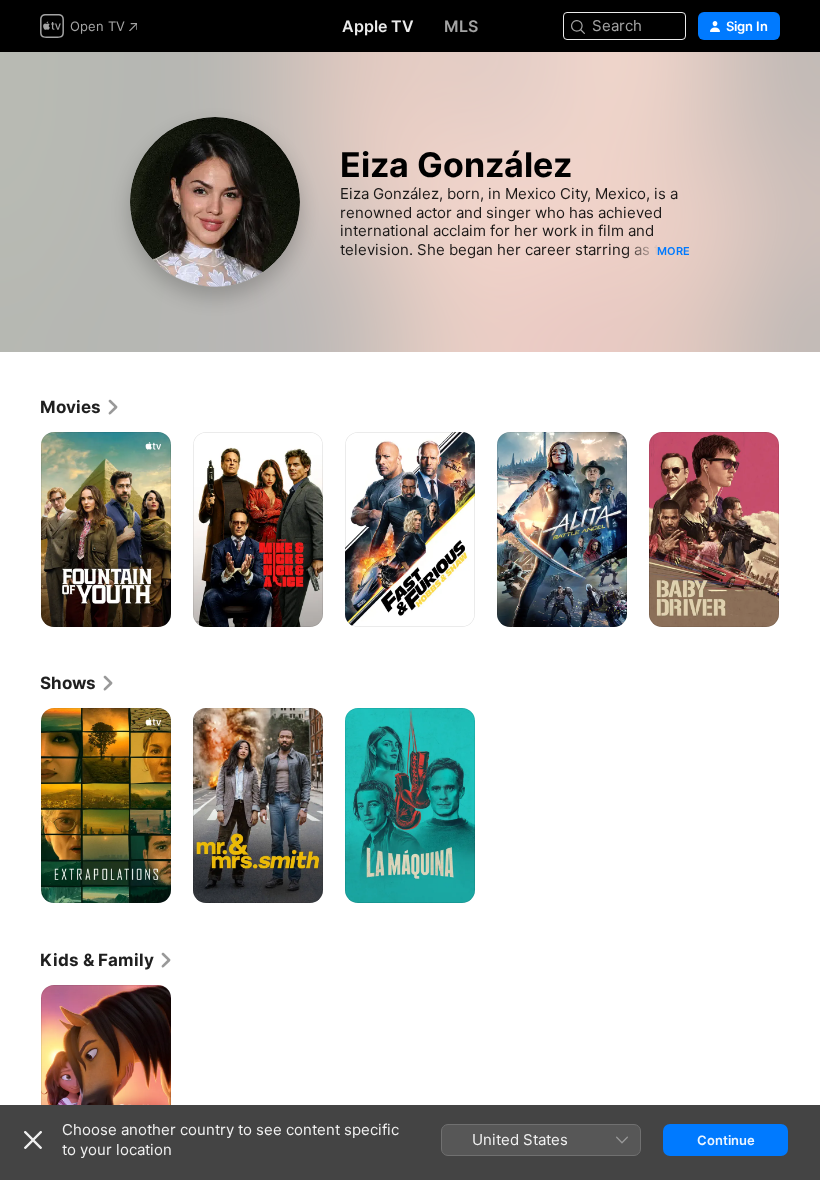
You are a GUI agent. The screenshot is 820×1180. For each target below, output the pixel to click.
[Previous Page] (20, 530)
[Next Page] (800, 530)
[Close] (33, 1140)
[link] (80, 407)
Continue (726, 1140)
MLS (461, 26)
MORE (673, 251)
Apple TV (378, 26)
